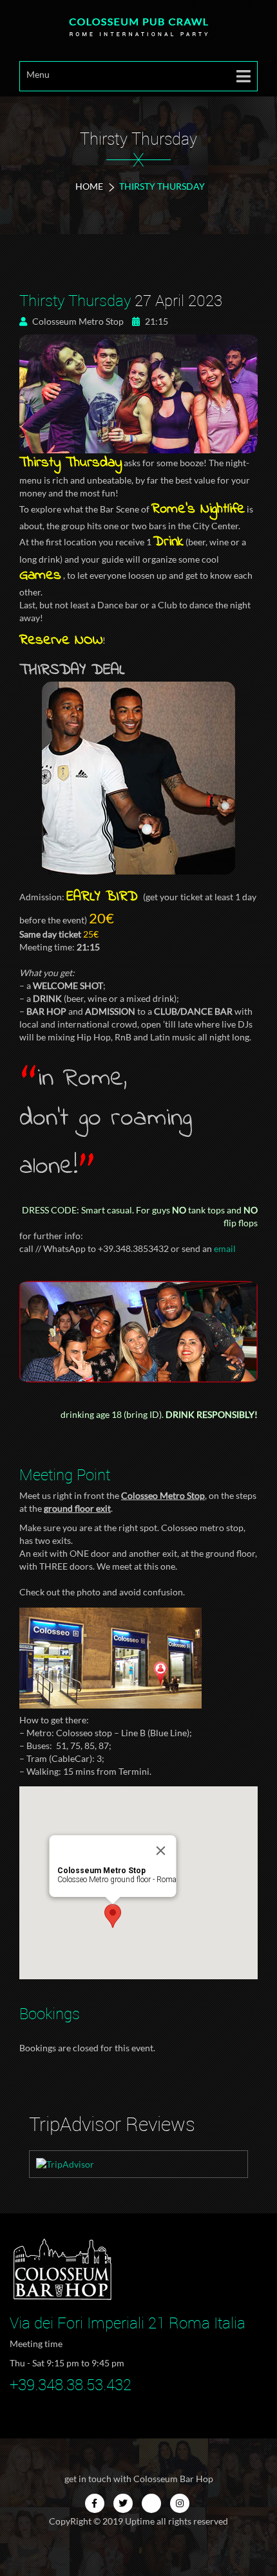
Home (89, 186)
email (225, 1248)
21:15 (156, 321)
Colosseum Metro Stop (77, 321)
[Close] (161, 1851)
